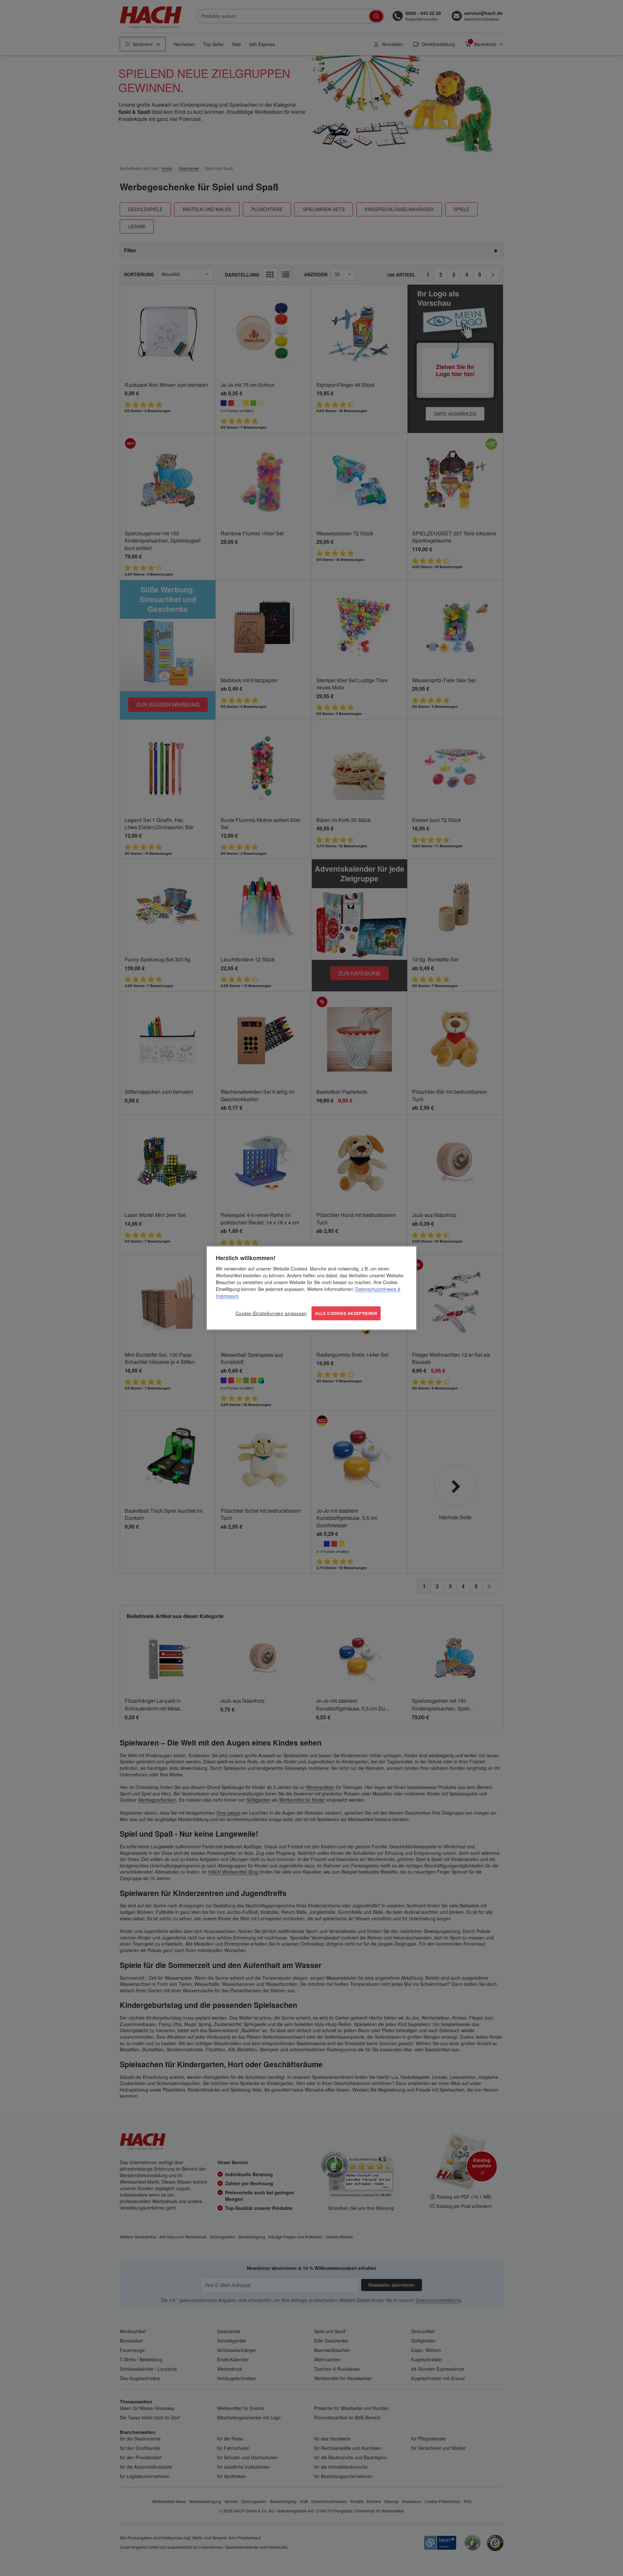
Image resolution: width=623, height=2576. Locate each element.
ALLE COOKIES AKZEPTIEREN (346, 1313)
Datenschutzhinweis (376, 1289)
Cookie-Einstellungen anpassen (271, 1313)
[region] (311, 1288)
